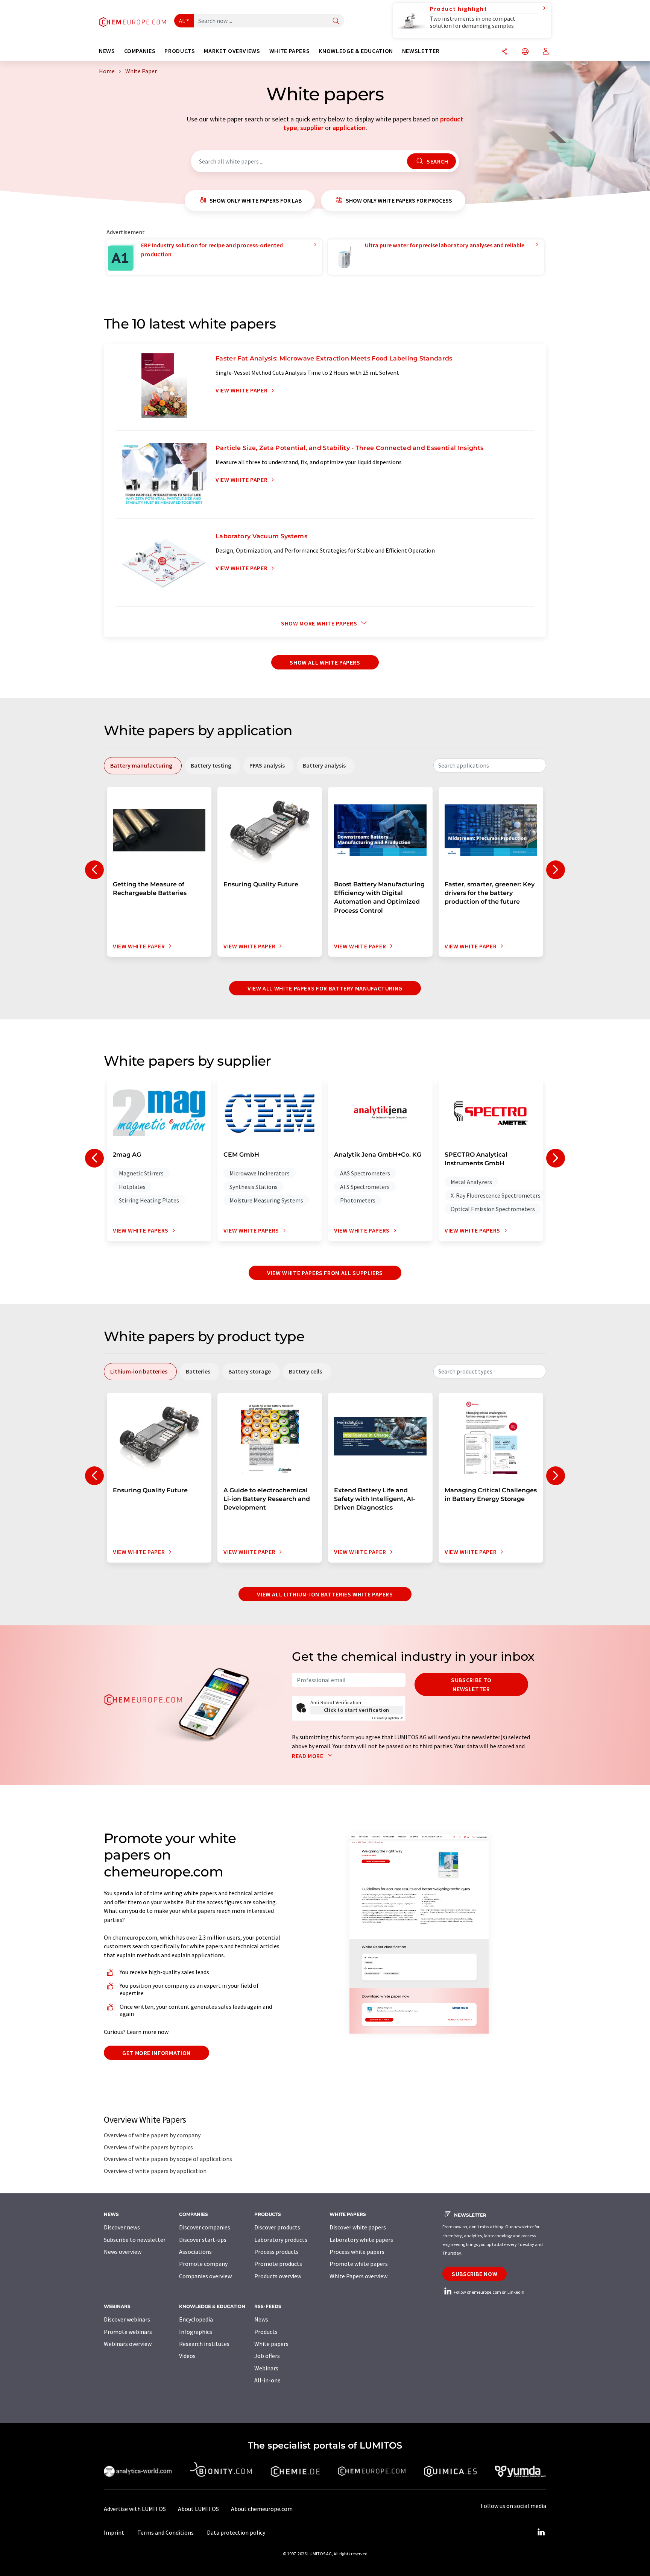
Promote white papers (359, 2264)
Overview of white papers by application (155, 2171)
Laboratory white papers (361, 2240)
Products (266, 2332)
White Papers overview (358, 2276)
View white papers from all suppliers (325, 1273)
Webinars (266, 2368)
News (261, 2319)
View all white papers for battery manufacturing (325, 988)
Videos (187, 2356)
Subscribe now (475, 2274)
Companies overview (205, 2276)
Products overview (278, 2276)
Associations (195, 2252)
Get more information (156, 2053)
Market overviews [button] (232, 51)
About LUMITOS (198, 2509)
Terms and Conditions (166, 2532)
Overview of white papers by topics (148, 2147)
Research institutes (204, 2344)
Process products (276, 2252)
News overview (123, 2252)
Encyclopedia (196, 2319)
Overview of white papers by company (152, 2135)
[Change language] (525, 52)
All (182, 21)
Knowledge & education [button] (356, 51)
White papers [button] (290, 51)
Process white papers (357, 2252)
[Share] (504, 52)
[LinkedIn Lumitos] (541, 2532)
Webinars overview (128, 2344)
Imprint (114, 2532)
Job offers (267, 2356)
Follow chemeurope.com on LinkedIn (489, 2292)
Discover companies (205, 2227)
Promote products (278, 2264)
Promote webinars (128, 2332)
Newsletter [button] (421, 51)
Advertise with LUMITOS (135, 2509)
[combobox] (490, 765)
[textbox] (490, 765)
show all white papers (325, 662)
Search (437, 161)
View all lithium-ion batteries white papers (325, 1594)
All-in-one (267, 2380)
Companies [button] (140, 51)
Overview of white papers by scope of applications (168, 2159)
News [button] (107, 51)
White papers (271, 2344)
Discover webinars (127, 2319)
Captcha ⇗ (387, 1718)
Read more (308, 1756)
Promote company (203, 2264)
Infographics (196, 2332)
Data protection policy (236, 2532)
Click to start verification (357, 1710)
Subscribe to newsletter (471, 1684)
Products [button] (180, 51)
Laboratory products (281, 2240)
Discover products (277, 2227)
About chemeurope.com (262, 2509)
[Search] (336, 21)
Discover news (122, 2227)
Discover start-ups (203, 2240)
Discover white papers (358, 2227)
